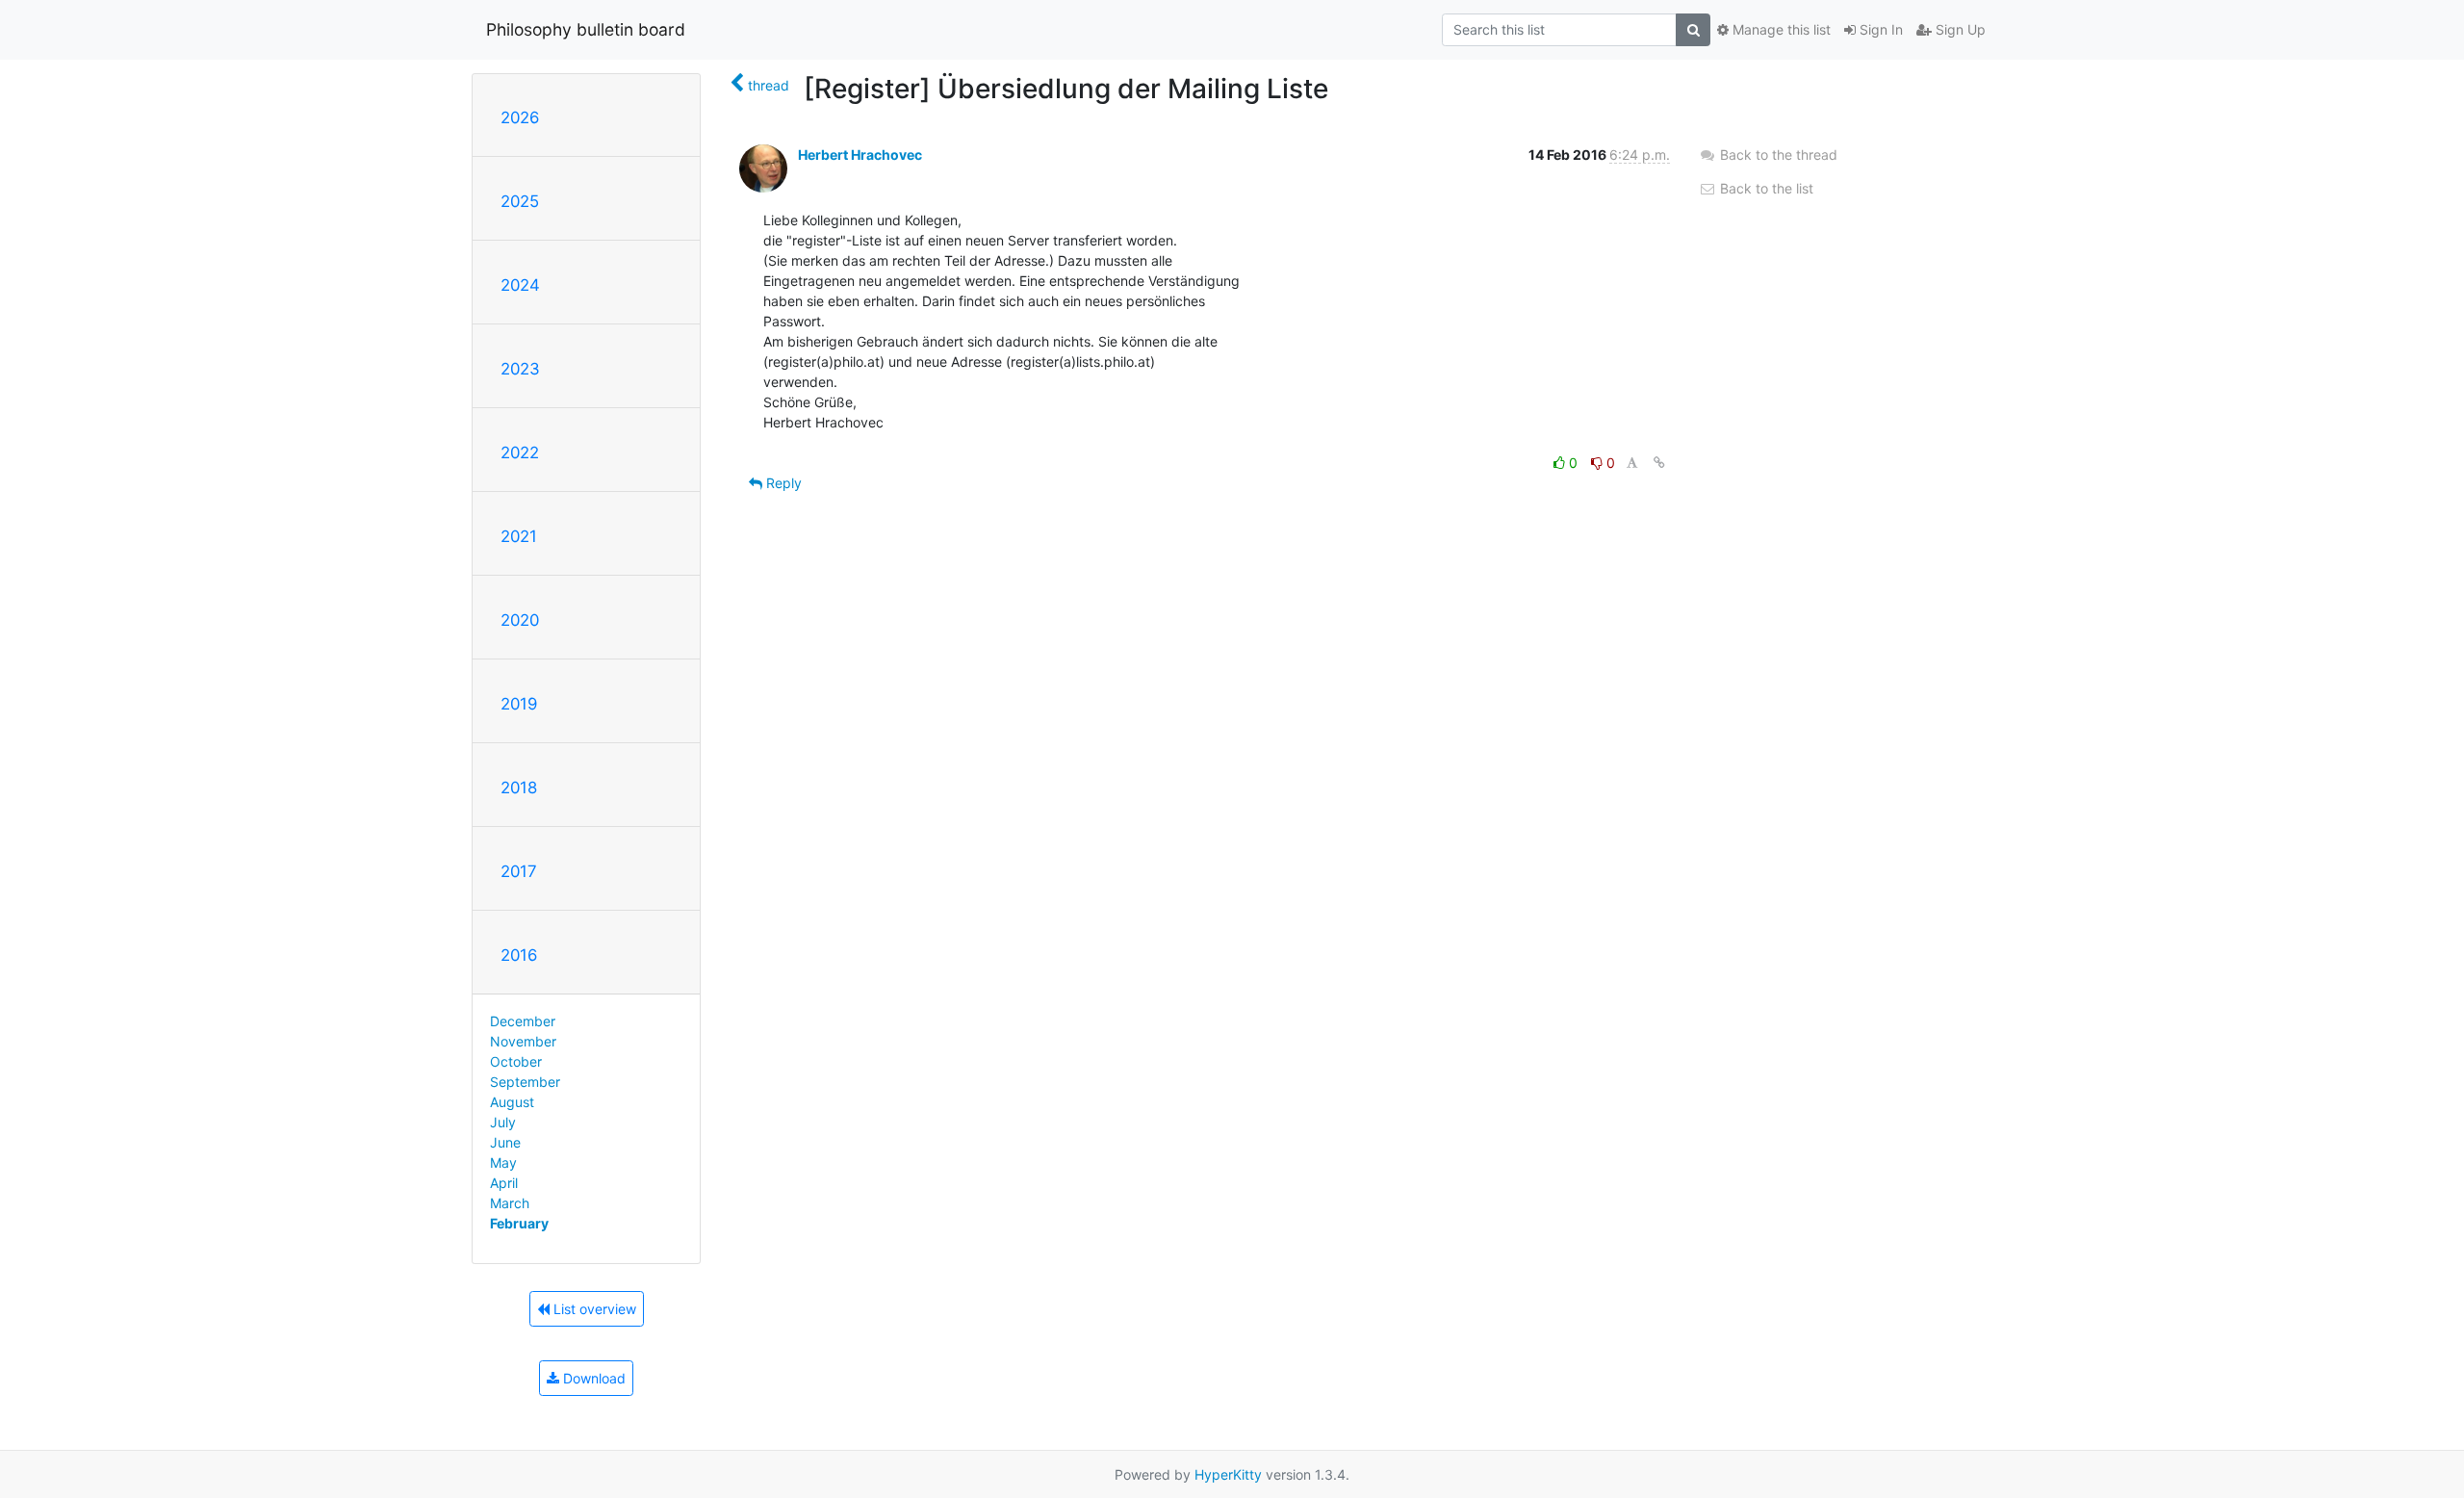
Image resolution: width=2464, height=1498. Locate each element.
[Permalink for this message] (1659, 463)
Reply (782, 483)
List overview (593, 1309)
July (503, 1122)
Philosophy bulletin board (586, 29)
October (516, 1061)
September (525, 1082)
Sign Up (1959, 29)
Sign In (1879, 29)
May (503, 1162)
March (510, 1203)
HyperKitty (1228, 1474)
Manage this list (1780, 29)
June (505, 1142)
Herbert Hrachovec (860, 155)
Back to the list (1765, 188)
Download (592, 1378)
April (504, 1183)
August (512, 1102)
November (523, 1041)
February (519, 1223)
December (523, 1021)
